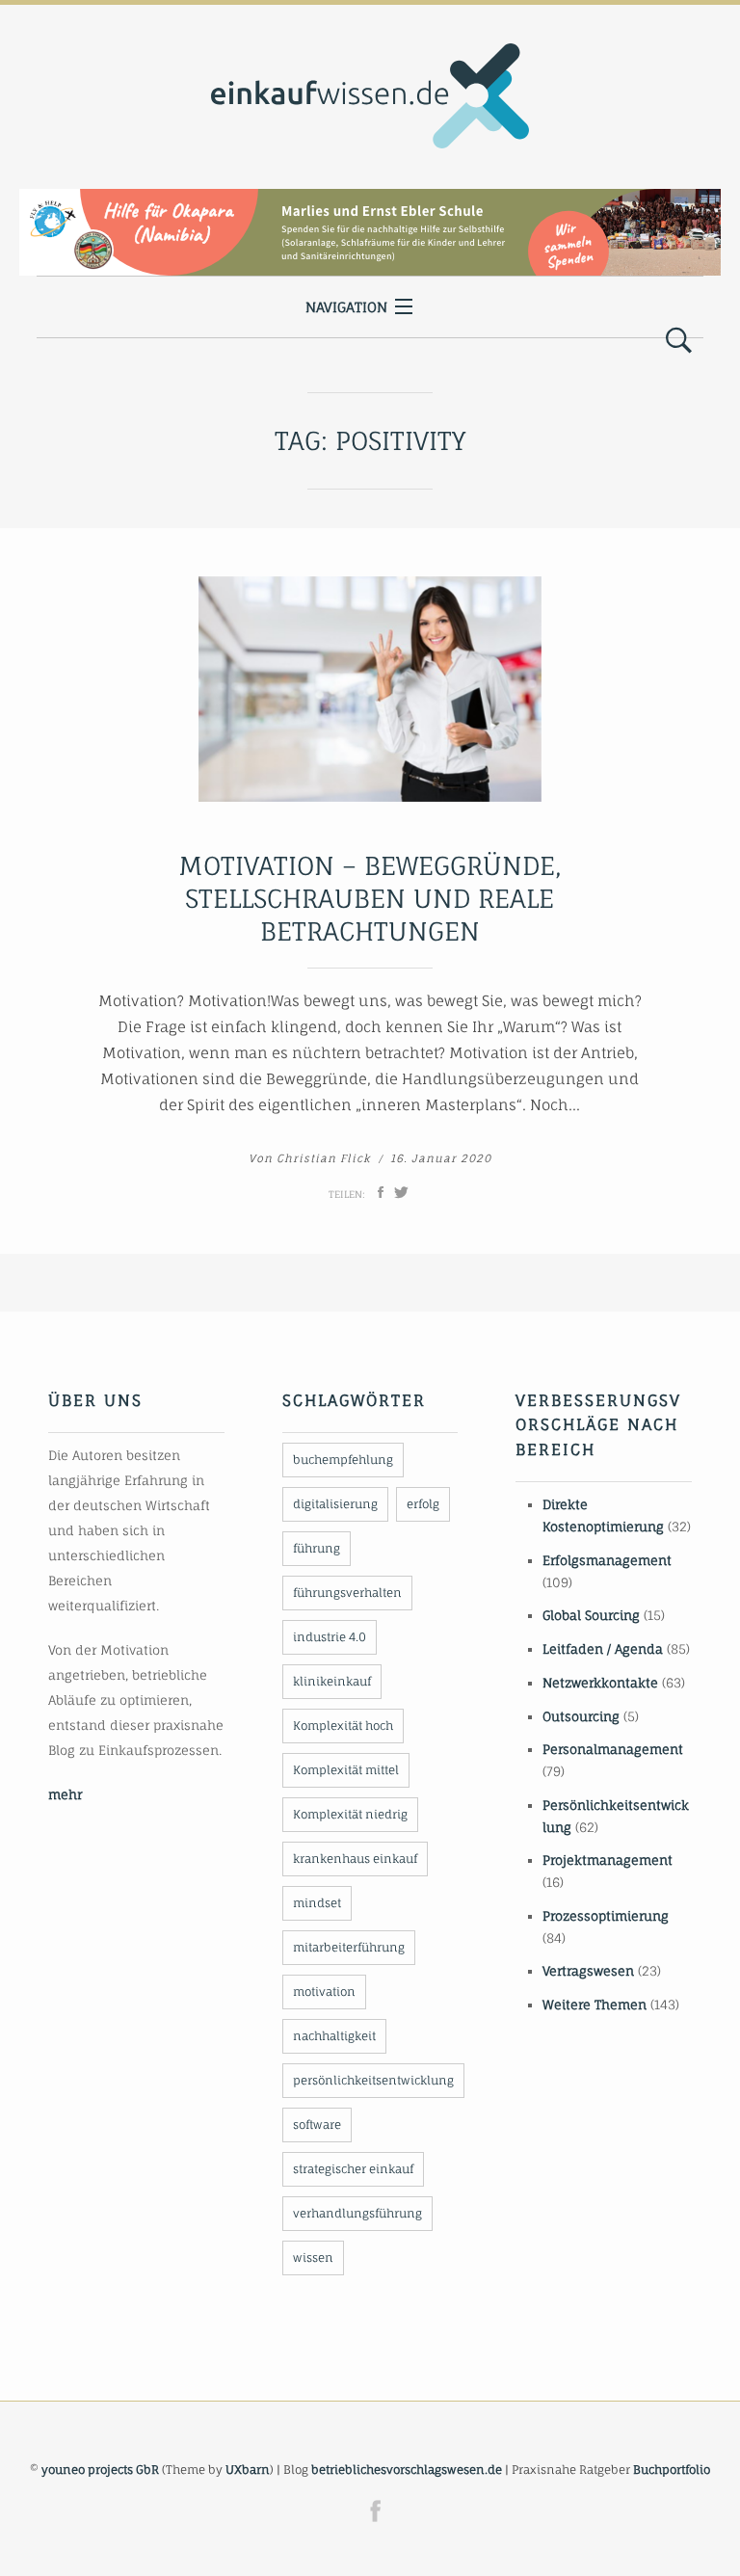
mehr (65, 1794)
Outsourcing (581, 1716)
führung (317, 1548)
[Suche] (679, 341)
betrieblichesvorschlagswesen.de (407, 2470)
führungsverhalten (347, 1593)
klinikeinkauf (332, 1681)
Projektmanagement (608, 1860)
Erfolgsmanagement (607, 1560)
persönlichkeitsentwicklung (373, 2080)
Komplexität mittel (346, 1770)
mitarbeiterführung (349, 1947)
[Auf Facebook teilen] (381, 1192)
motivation (324, 1992)
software (317, 2125)
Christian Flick (324, 1158)
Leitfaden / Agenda (603, 1649)
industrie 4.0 (330, 1637)
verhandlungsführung (357, 2213)
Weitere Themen (595, 2005)
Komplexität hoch (343, 1726)
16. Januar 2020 (441, 1158)
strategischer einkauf (353, 2169)
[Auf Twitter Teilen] (401, 1192)
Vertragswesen (588, 1971)
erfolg (423, 1504)
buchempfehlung (343, 1460)
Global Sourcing (591, 1615)
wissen (313, 2257)
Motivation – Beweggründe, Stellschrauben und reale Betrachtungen (370, 898)
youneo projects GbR (100, 2470)
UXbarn (248, 2470)
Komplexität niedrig (350, 1814)
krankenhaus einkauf (355, 1859)
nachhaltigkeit (334, 2036)
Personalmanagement (613, 1749)
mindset (317, 1903)
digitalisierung (335, 1504)
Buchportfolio (672, 2470)
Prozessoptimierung (606, 1916)
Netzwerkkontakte (600, 1683)
